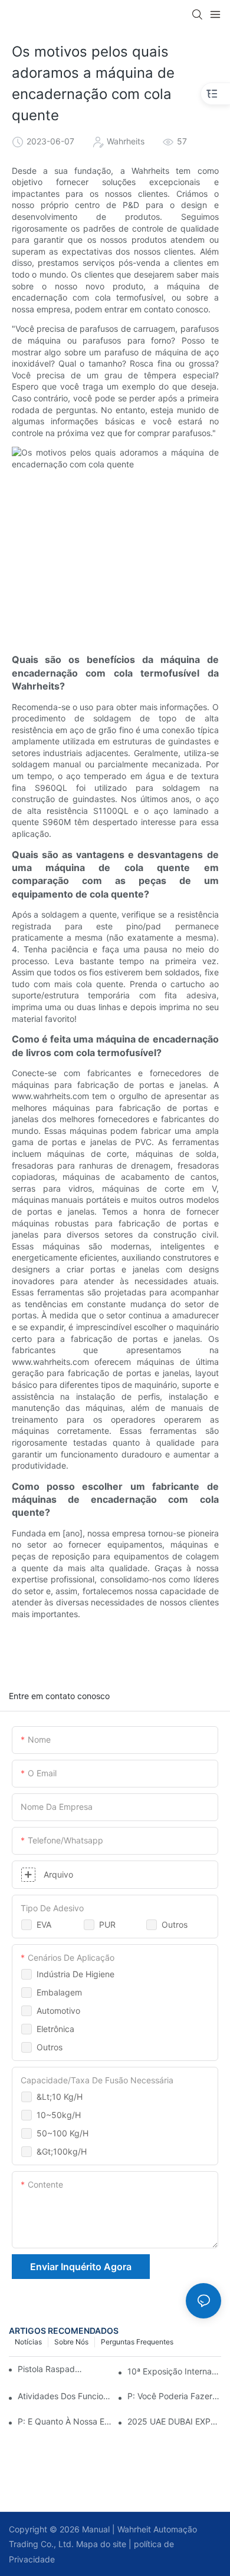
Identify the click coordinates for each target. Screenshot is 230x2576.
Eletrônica (55, 2029)
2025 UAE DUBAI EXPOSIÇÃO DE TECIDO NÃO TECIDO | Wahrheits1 (174, 2421)
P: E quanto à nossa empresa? (65, 2421)
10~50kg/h (59, 2115)
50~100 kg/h (63, 2133)
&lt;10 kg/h (60, 2097)
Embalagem (59, 1992)
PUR (107, 1924)
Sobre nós (71, 2342)
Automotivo (58, 2011)
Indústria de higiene (75, 1974)
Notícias (28, 2342)
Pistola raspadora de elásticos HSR (50, 2369)
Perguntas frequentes (137, 2342)
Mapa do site (100, 2544)
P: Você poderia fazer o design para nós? (174, 2396)
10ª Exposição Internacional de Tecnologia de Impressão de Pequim (174, 2371)
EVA (44, 1924)
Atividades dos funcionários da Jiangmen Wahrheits (65, 2396)
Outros (175, 1924)
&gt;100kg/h (62, 2151)
